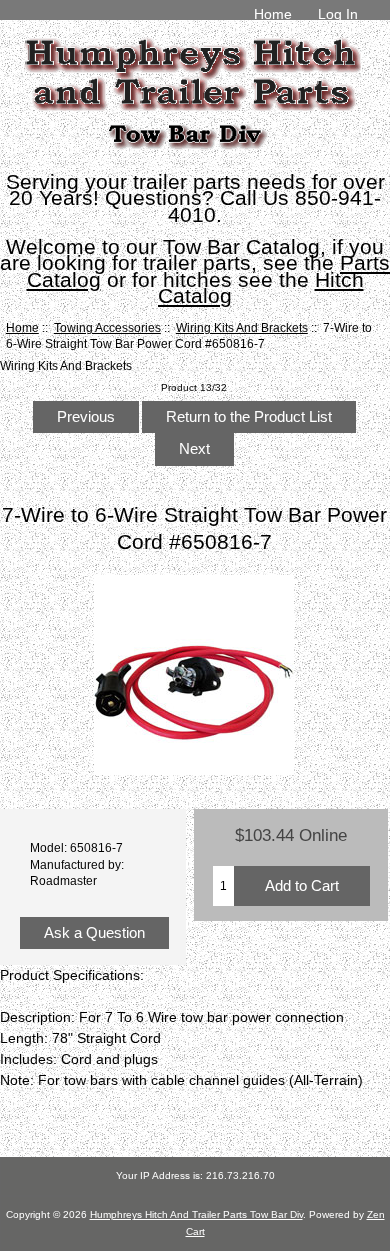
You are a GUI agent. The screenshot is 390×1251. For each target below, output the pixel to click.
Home (273, 14)
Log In (338, 14)
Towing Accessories (107, 327)
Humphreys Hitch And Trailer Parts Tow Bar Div (196, 1214)
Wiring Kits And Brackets (242, 327)
